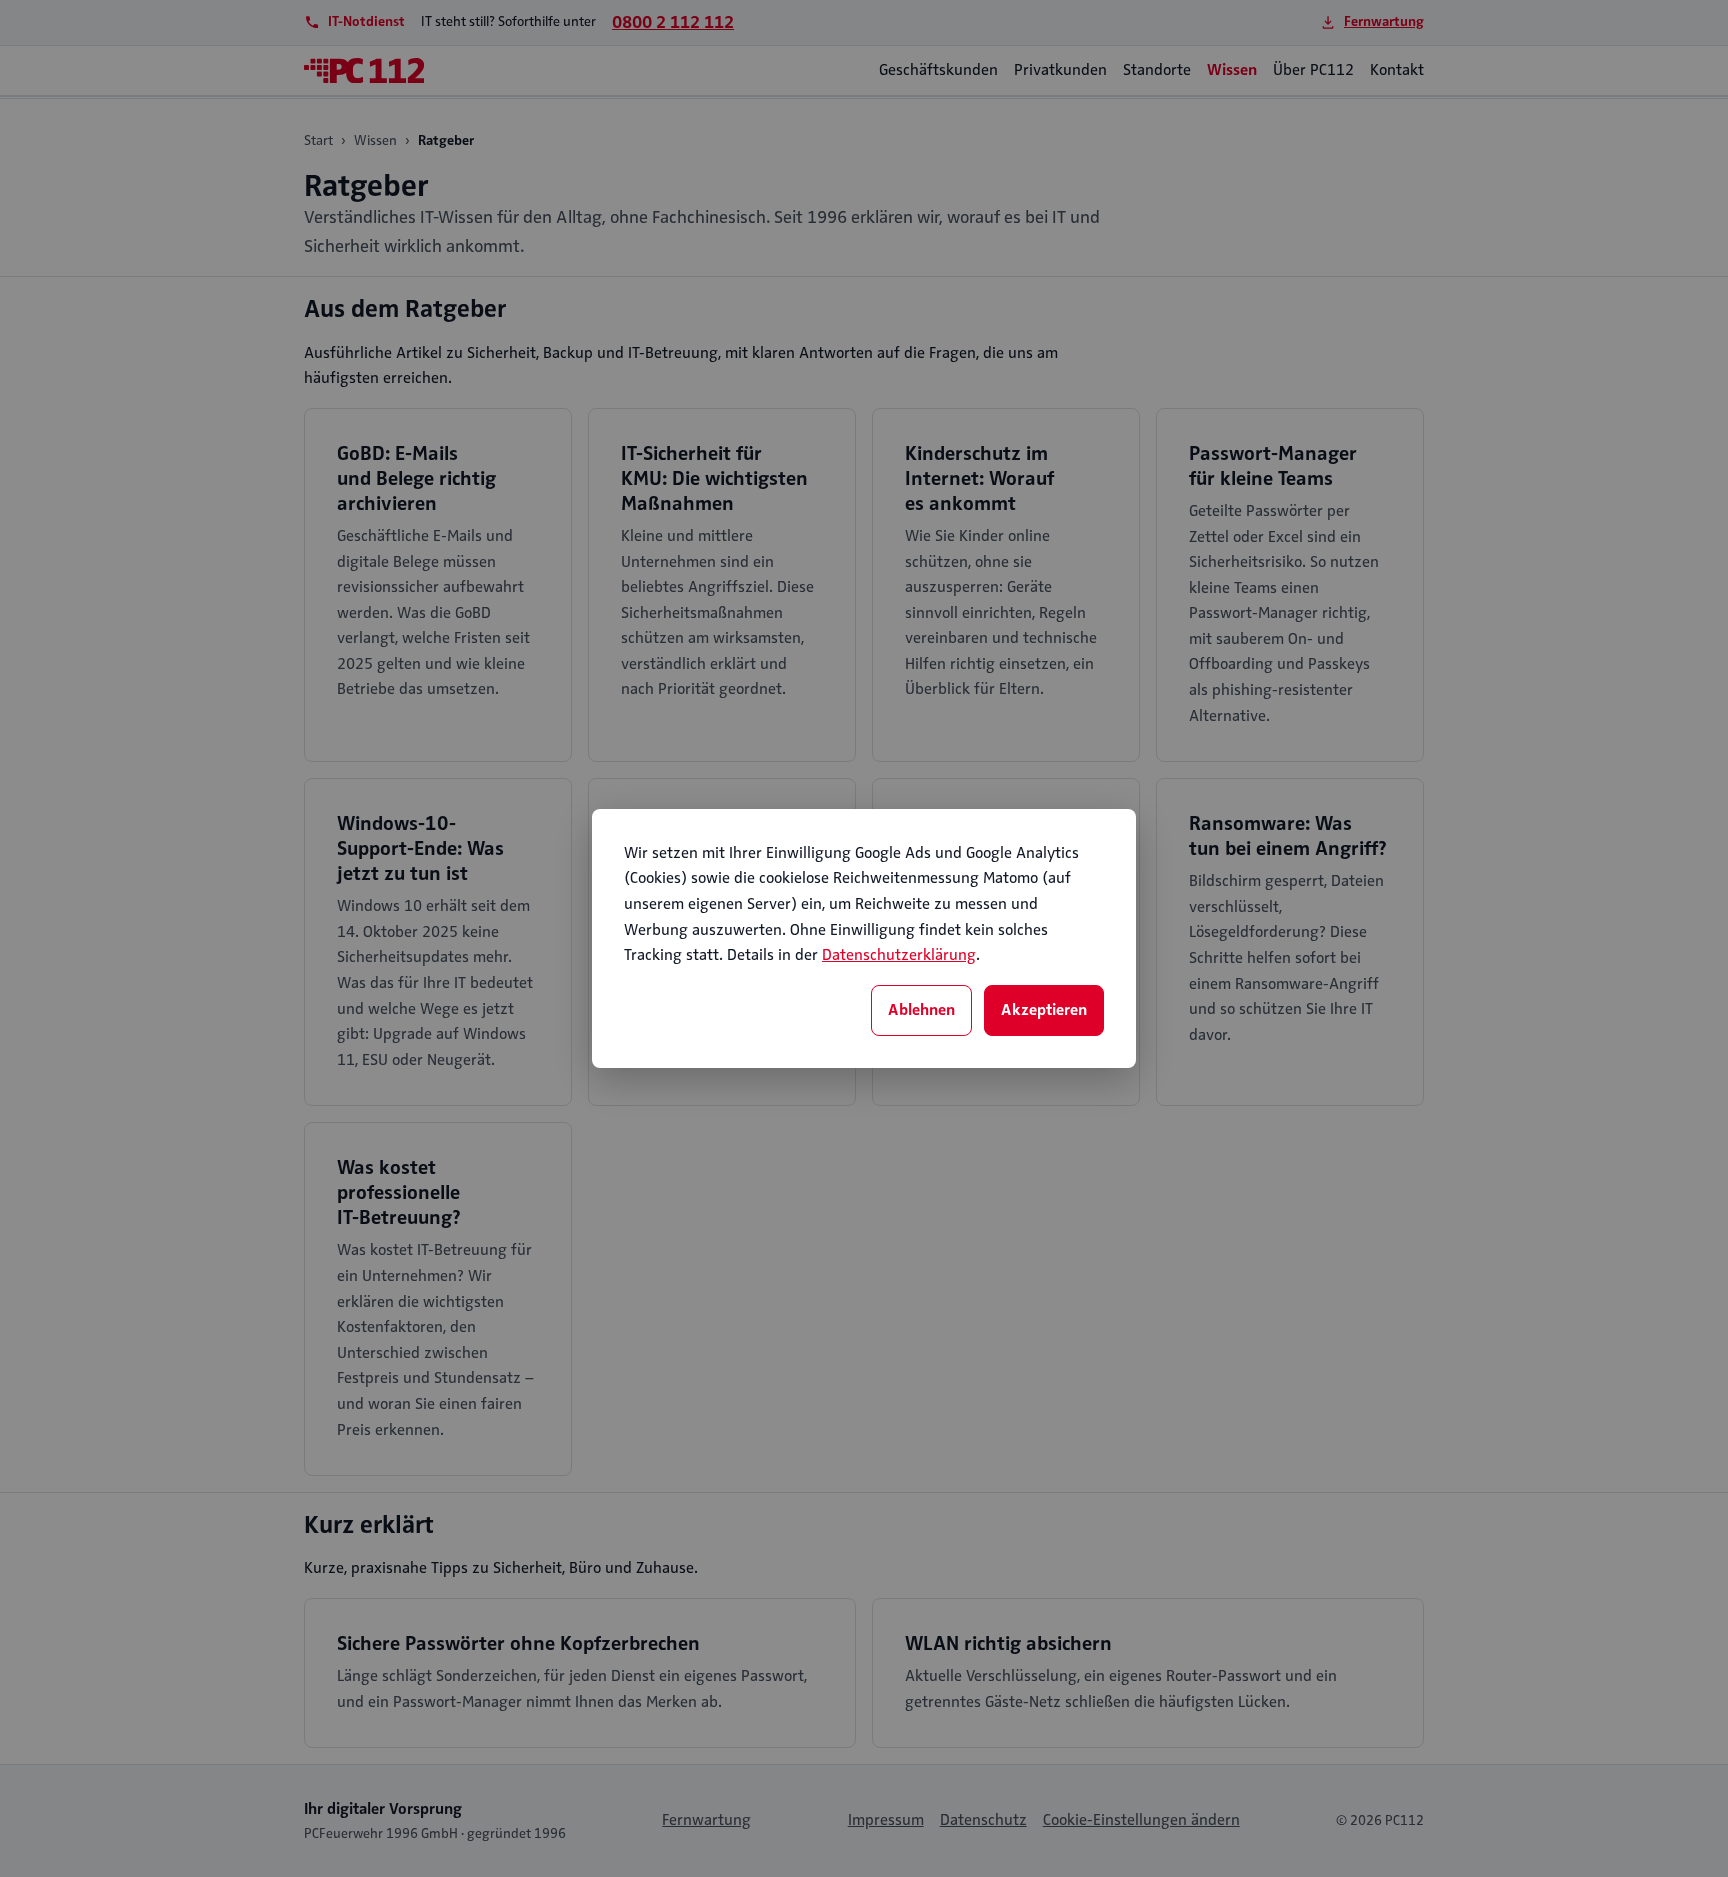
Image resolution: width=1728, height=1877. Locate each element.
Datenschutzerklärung (899, 955)
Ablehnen (921, 1010)
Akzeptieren (1044, 1010)
